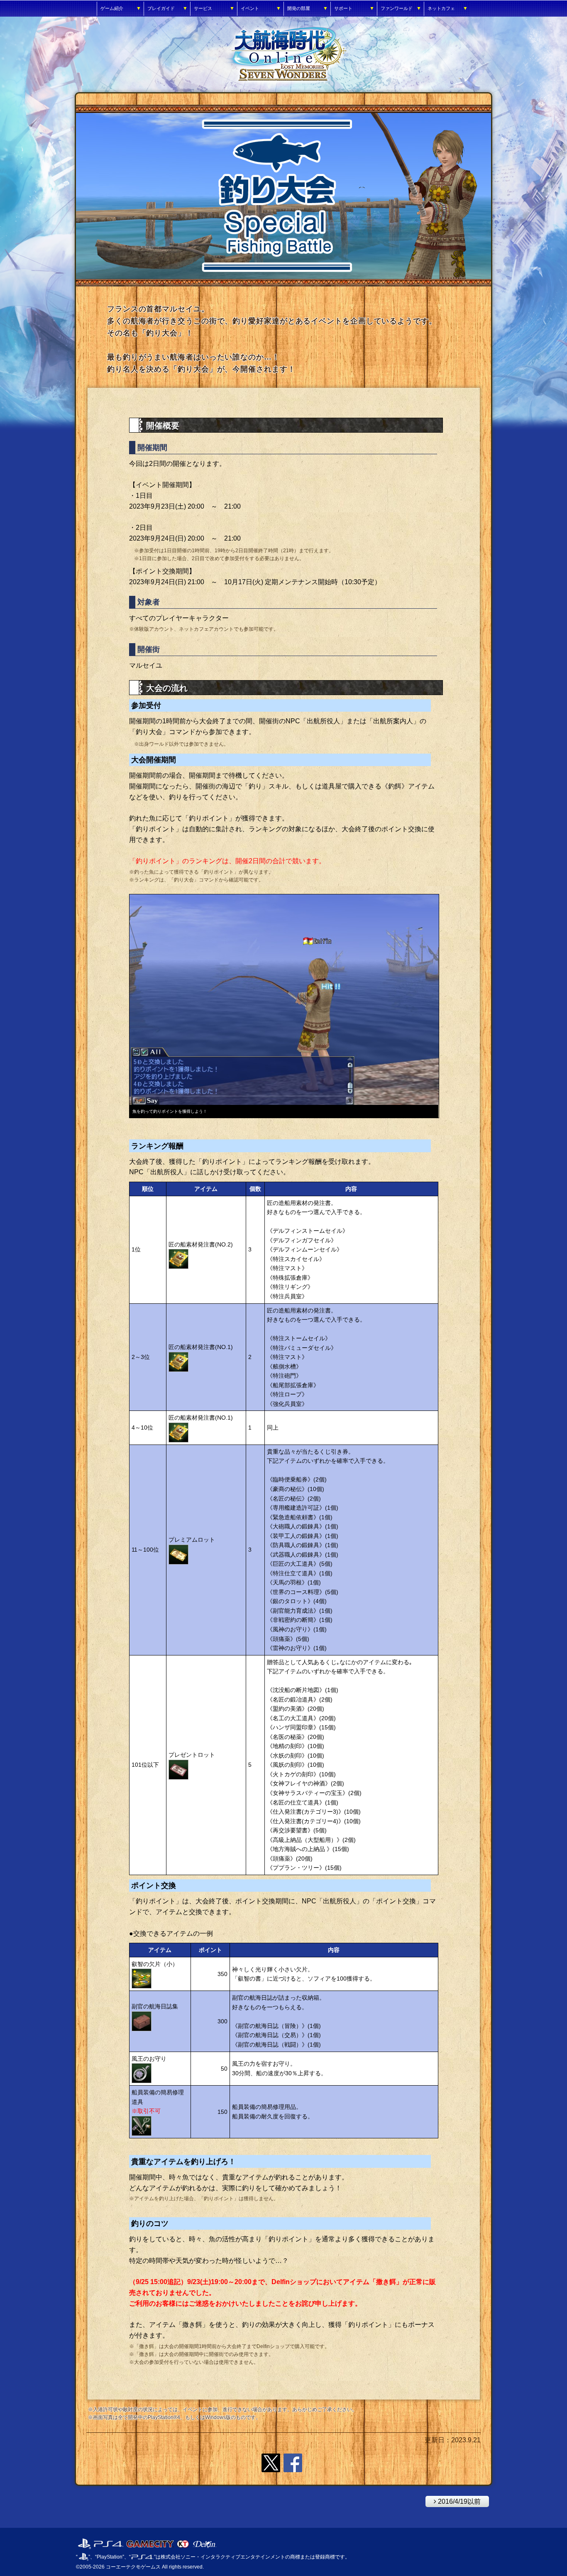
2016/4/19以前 (453, 2500)
